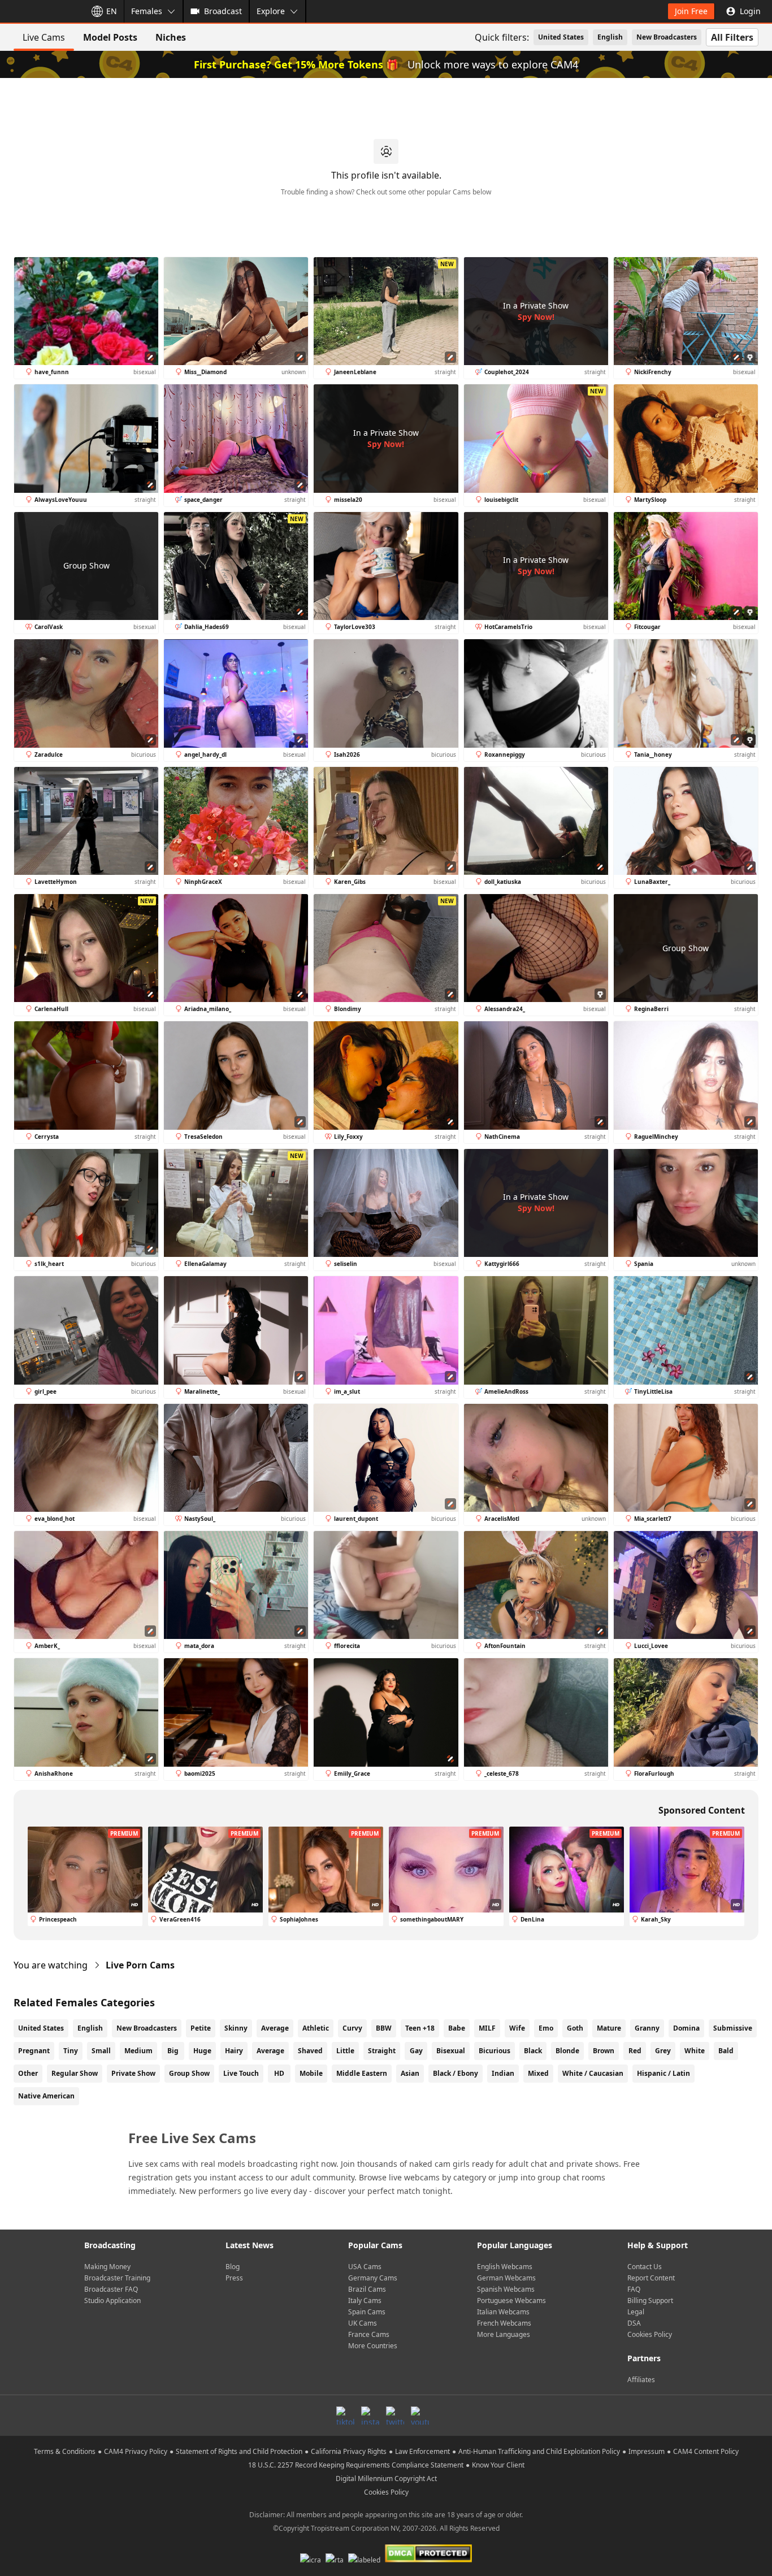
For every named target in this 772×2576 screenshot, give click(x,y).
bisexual (451, 2051)
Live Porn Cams (140, 1965)
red (635, 2051)
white (695, 2051)
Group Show (189, 2073)
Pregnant (34, 2051)
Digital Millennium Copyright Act (386, 2479)
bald (726, 2051)
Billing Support (650, 2300)
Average (275, 2028)
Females (147, 11)
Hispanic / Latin (663, 2073)
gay (416, 2051)
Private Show (133, 2073)
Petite (201, 2028)
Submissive (733, 2028)
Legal (636, 2312)
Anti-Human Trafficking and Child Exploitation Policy (539, 2451)
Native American (46, 2096)
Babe (457, 2028)
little (345, 2051)
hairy (234, 2051)
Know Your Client (498, 2465)
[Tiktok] (345, 2415)
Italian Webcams (503, 2312)
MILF (487, 2028)
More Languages (504, 2334)
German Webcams (506, 2278)
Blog (233, 2267)
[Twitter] (395, 2415)
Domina (686, 2028)
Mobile (311, 2073)
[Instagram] (370, 2415)
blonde (567, 2051)
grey (663, 2051)
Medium (138, 2051)
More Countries (373, 2346)
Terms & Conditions (65, 2451)
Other (28, 2073)
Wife (517, 2028)
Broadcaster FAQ (111, 2289)
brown (604, 2051)
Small (101, 2051)
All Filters (732, 37)
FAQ (634, 2289)
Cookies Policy (650, 2334)
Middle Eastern (362, 2073)
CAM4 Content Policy (706, 2451)
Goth (575, 2028)
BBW (384, 2028)
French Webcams (504, 2323)
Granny (647, 2028)
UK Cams (363, 2323)
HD (279, 2073)
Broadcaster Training (117, 2278)
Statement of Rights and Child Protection (239, 2451)
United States (561, 37)
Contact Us (645, 2267)
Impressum (647, 2451)
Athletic (316, 2028)
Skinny (236, 2028)
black (533, 2051)
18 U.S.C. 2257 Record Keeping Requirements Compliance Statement (356, 2465)
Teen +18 (420, 2028)
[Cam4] (41, 11)
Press (234, 2278)
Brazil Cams (367, 2289)
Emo (546, 2028)
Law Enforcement (422, 2451)
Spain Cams (367, 2312)
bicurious (495, 2051)
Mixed (538, 2073)
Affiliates (641, 2380)
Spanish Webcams (506, 2289)
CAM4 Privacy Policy (136, 2451)
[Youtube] (420, 2415)
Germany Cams (373, 2278)
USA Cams (365, 2267)
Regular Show (75, 2073)
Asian (410, 2073)
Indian (503, 2073)
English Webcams (505, 2267)
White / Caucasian (593, 2073)
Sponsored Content (702, 1810)
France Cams (369, 2334)
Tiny (71, 2051)
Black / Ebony (456, 2073)
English (610, 37)
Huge (202, 2051)
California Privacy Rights (349, 2451)
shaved (310, 2051)
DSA (634, 2323)
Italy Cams (365, 2300)
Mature (609, 2028)
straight (382, 2051)
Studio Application (112, 2300)
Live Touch (241, 2073)
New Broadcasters (667, 37)
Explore (271, 11)
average (270, 2051)
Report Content (651, 2278)
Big (173, 2051)
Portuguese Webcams (511, 2300)
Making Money (107, 2267)
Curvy (352, 2028)
